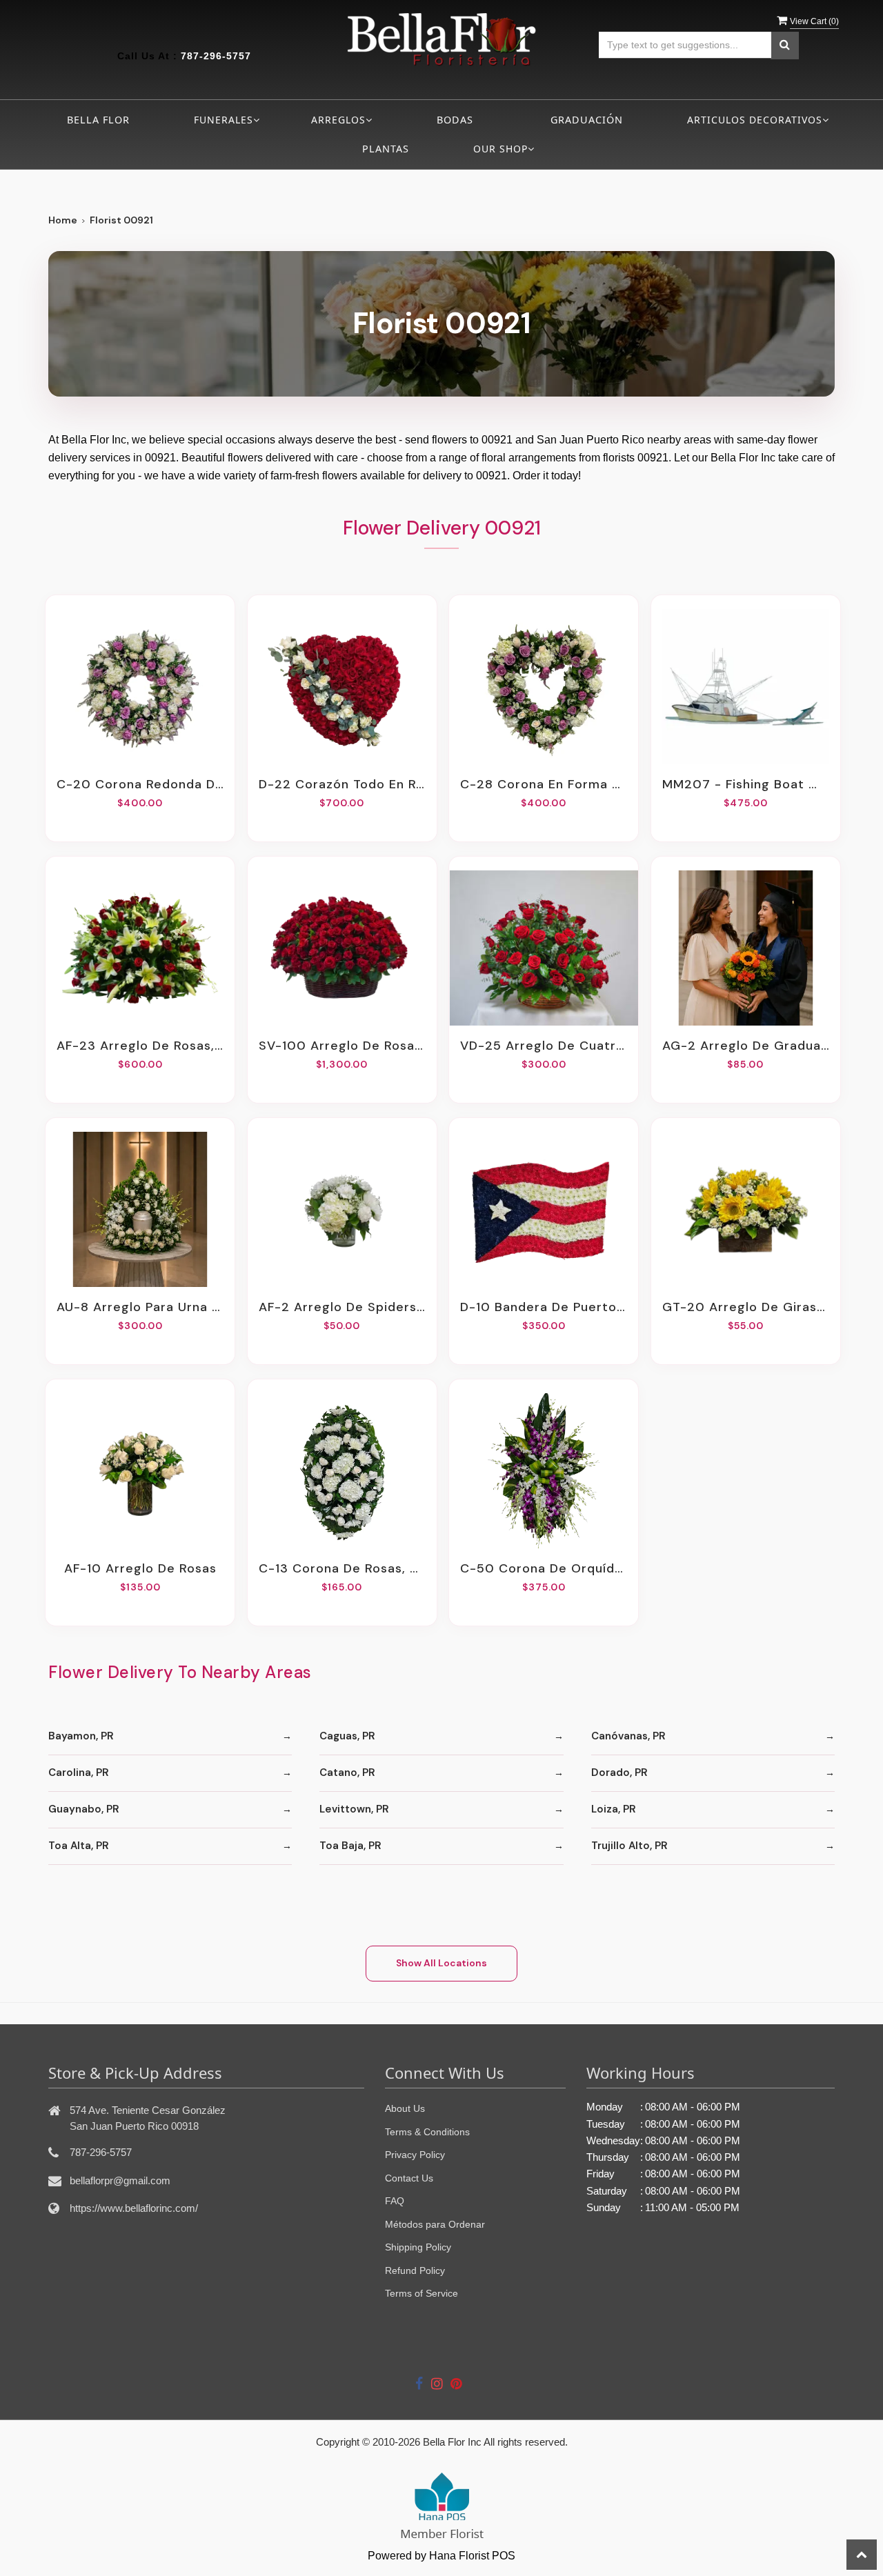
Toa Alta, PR (79, 1846)
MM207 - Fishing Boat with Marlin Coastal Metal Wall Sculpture (746, 784)
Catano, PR (347, 1773)
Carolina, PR (79, 1773)
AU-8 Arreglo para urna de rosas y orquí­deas (140, 1307)
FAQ (395, 2201)
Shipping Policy (418, 2247)
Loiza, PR (614, 1809)
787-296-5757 (216, 56)
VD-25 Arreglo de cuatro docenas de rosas (544, 1046)
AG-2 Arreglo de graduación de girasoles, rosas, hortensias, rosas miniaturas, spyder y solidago (746, 1046)
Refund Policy (415, 2270)
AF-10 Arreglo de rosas (140, 1568)
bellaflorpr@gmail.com (120, 2180)
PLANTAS (386, 149)
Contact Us (409, 2178)
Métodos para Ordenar (435, 2224)
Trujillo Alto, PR (629, 1846)
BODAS (455, 120)
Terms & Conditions (427, 2132)
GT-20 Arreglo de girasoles (746, 1307)
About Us (405, 2108)
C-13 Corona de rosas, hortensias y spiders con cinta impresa (342, 1568)
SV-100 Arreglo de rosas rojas (342, 1046)
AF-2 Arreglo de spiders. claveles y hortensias (342, 1307)
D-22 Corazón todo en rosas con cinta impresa (342, 784)
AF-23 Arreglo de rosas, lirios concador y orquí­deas (140, 1046)
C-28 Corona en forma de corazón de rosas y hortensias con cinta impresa (544, 784)
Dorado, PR (619, 1773)
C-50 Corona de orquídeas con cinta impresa (544, 1568)
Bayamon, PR (81, 1736)
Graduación (587, 120)
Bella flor (98, 120)
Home (63, 220)
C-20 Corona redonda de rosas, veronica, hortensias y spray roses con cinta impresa (140, 784)
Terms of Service (421, 2293)
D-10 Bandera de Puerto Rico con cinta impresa (544, 1307)
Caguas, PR (347, 1736)
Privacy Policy (415, 2155)
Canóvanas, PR (628, 1736)
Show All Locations (441, 1963)
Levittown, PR (354, 1809)
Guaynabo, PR (84, 1809)
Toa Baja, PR (350, 1846)
